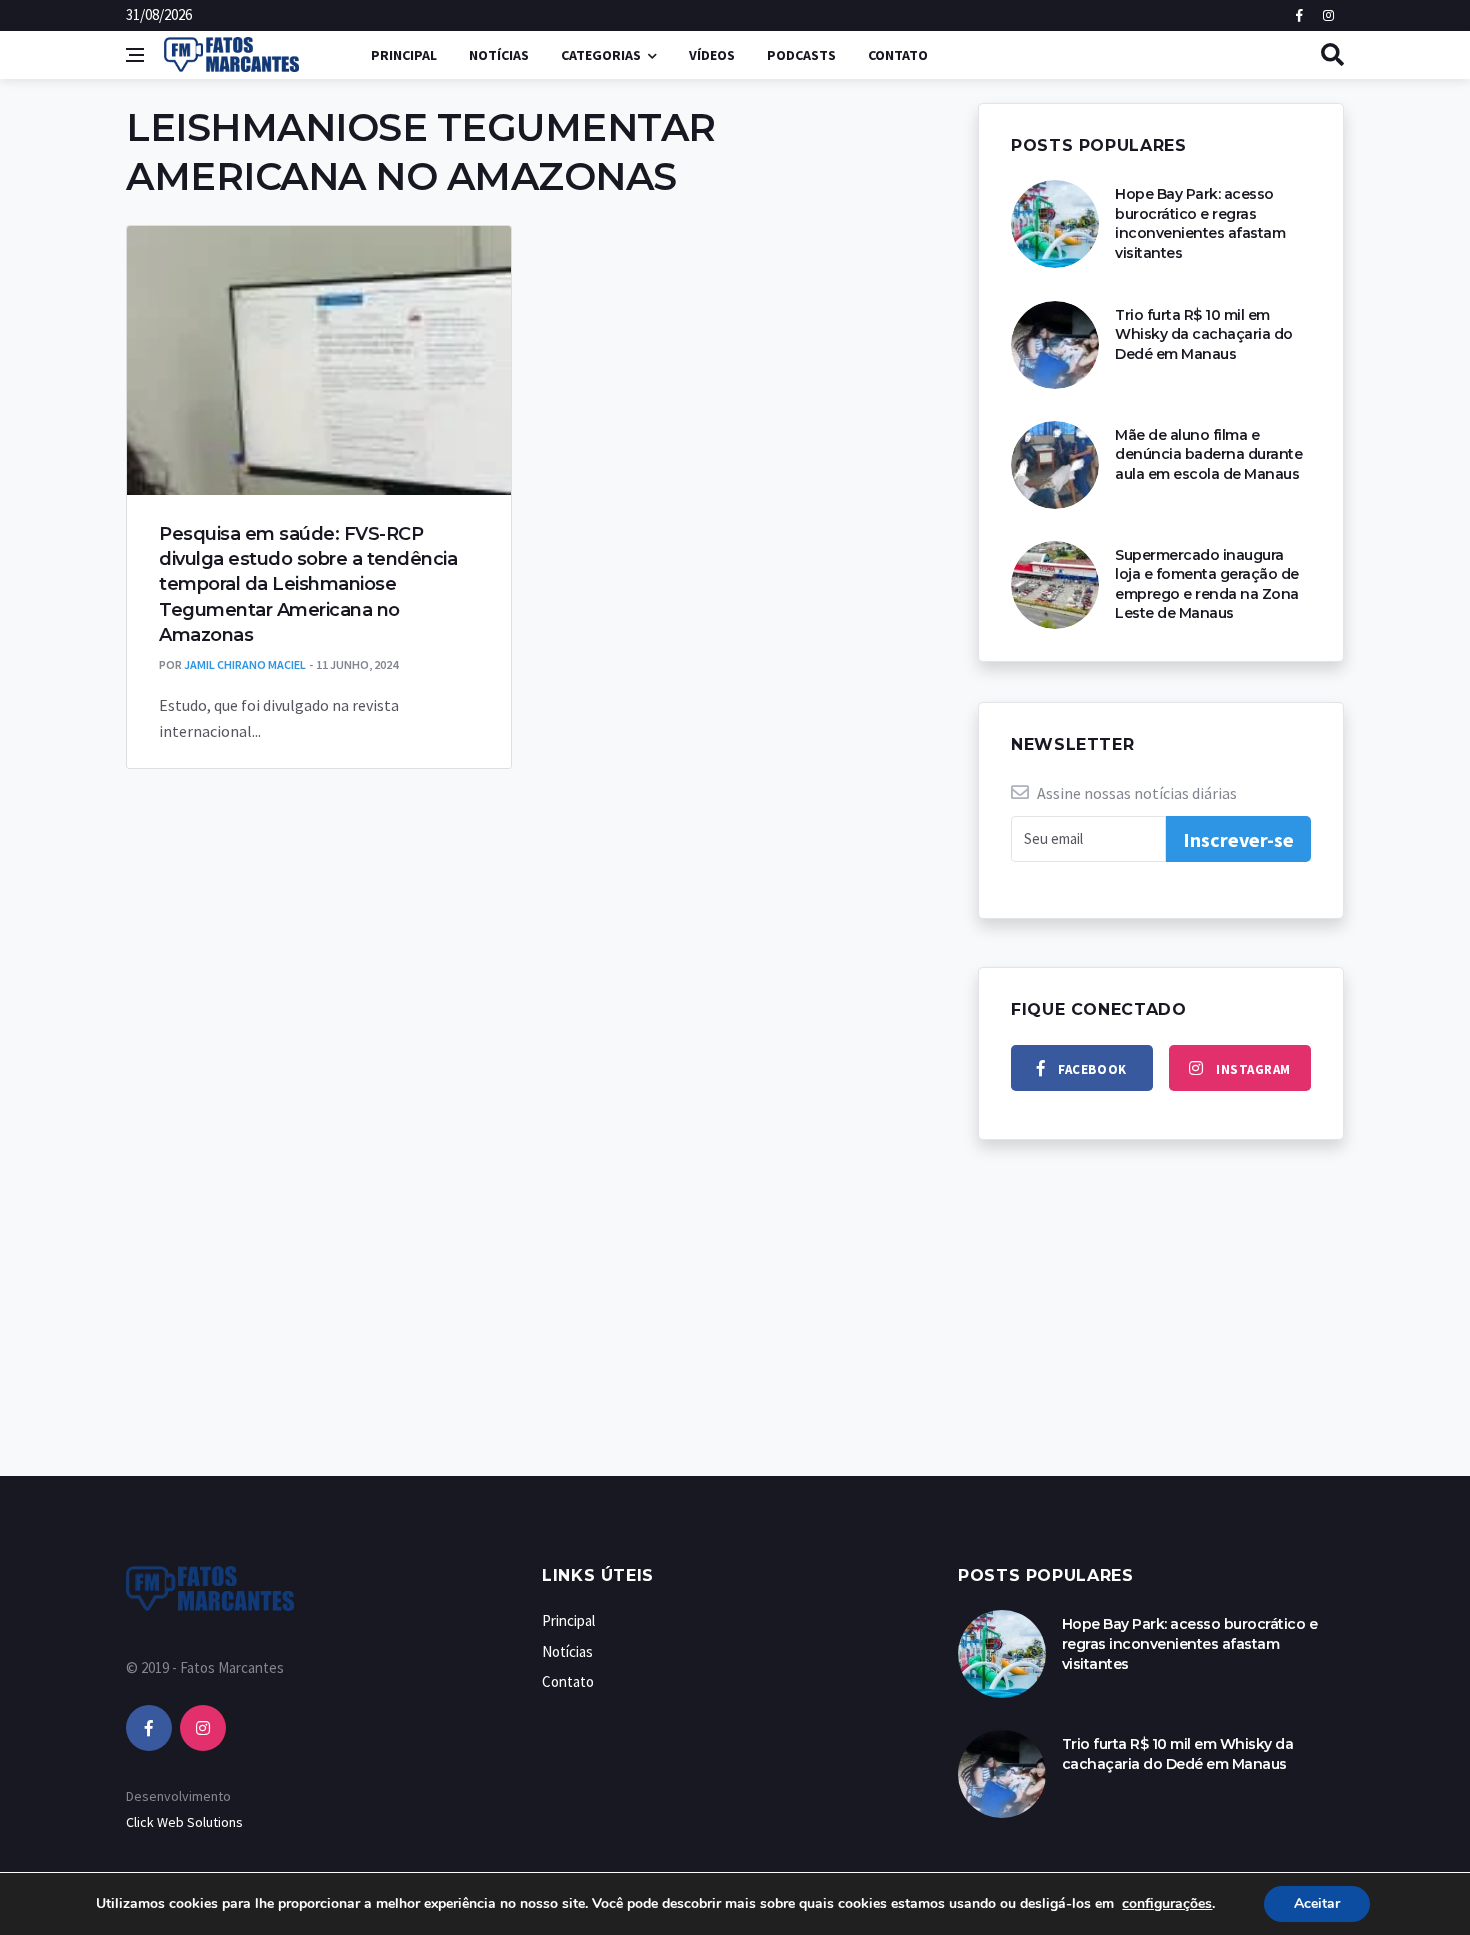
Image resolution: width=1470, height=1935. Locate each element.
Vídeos (712, 55)
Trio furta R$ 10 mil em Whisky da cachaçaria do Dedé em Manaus (1204, 334)
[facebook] (149, 1728)
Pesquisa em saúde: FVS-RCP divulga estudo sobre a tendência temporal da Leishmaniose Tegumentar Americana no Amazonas (308, 584)
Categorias (601, 55)
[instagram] (203, 1728)
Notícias (499, 55)
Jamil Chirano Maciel (245, 664)
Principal (404, 55)
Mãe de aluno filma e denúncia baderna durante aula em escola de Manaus (1208, 454)
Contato (898, 55)
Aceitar (1317, 1903)
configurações (1167, 1904)
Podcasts (801, 55)
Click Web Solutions (184, 1822)
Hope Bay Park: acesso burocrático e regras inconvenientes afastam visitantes (1200, 223)
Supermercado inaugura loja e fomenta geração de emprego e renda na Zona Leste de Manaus (1207, 584)
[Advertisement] (735, 1328)
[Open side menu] (135, 55)
